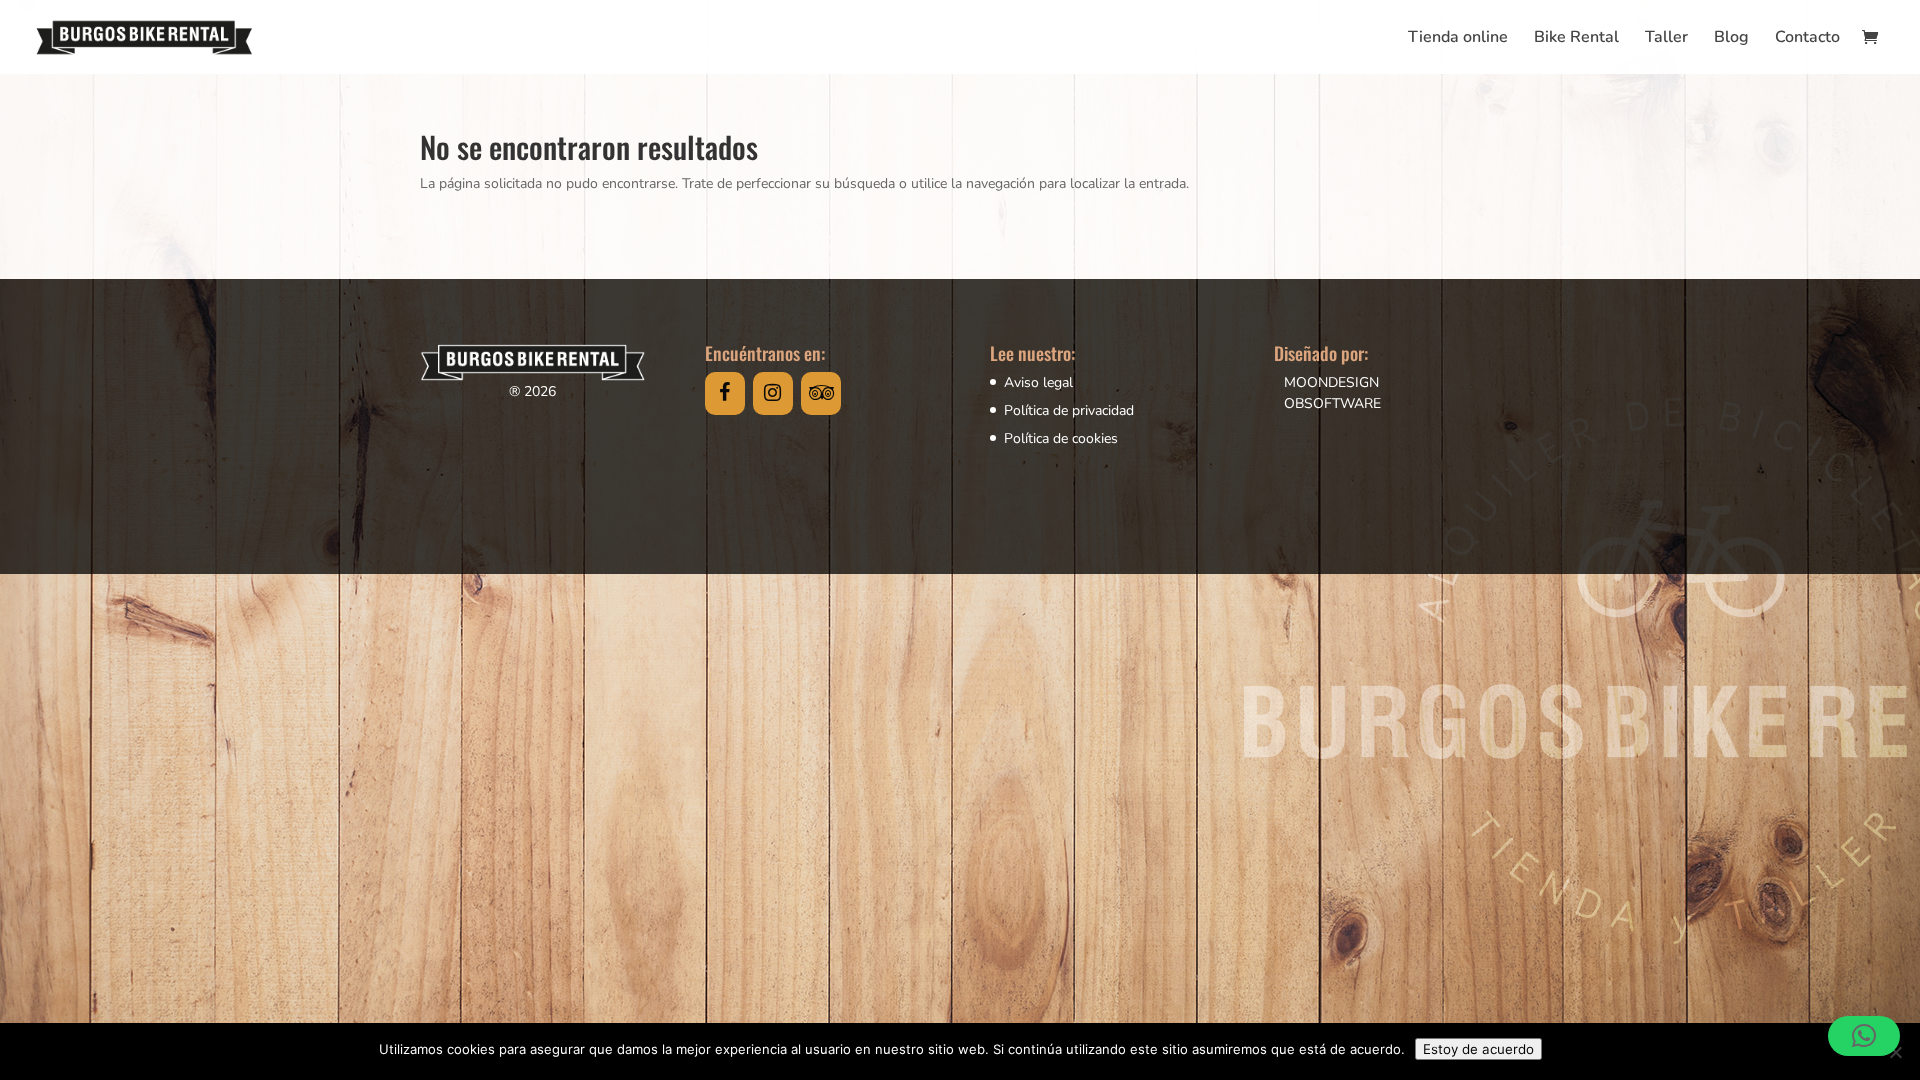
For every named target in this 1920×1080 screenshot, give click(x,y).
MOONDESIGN (1331, 382)
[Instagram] (773, 393)
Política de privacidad (1069, 410)
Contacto (1807, 39)
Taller (1666, 39)
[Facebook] (725, 393)
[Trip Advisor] (821, 393)
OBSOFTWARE (1332, 403)
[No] (1895, 1052)
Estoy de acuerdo (1478, 1049)
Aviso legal (1038, 382)
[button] (1864, 1036)
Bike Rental (1576, 39)
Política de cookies (1061, 438)
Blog (1731, 39)
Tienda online (1458, 39)
